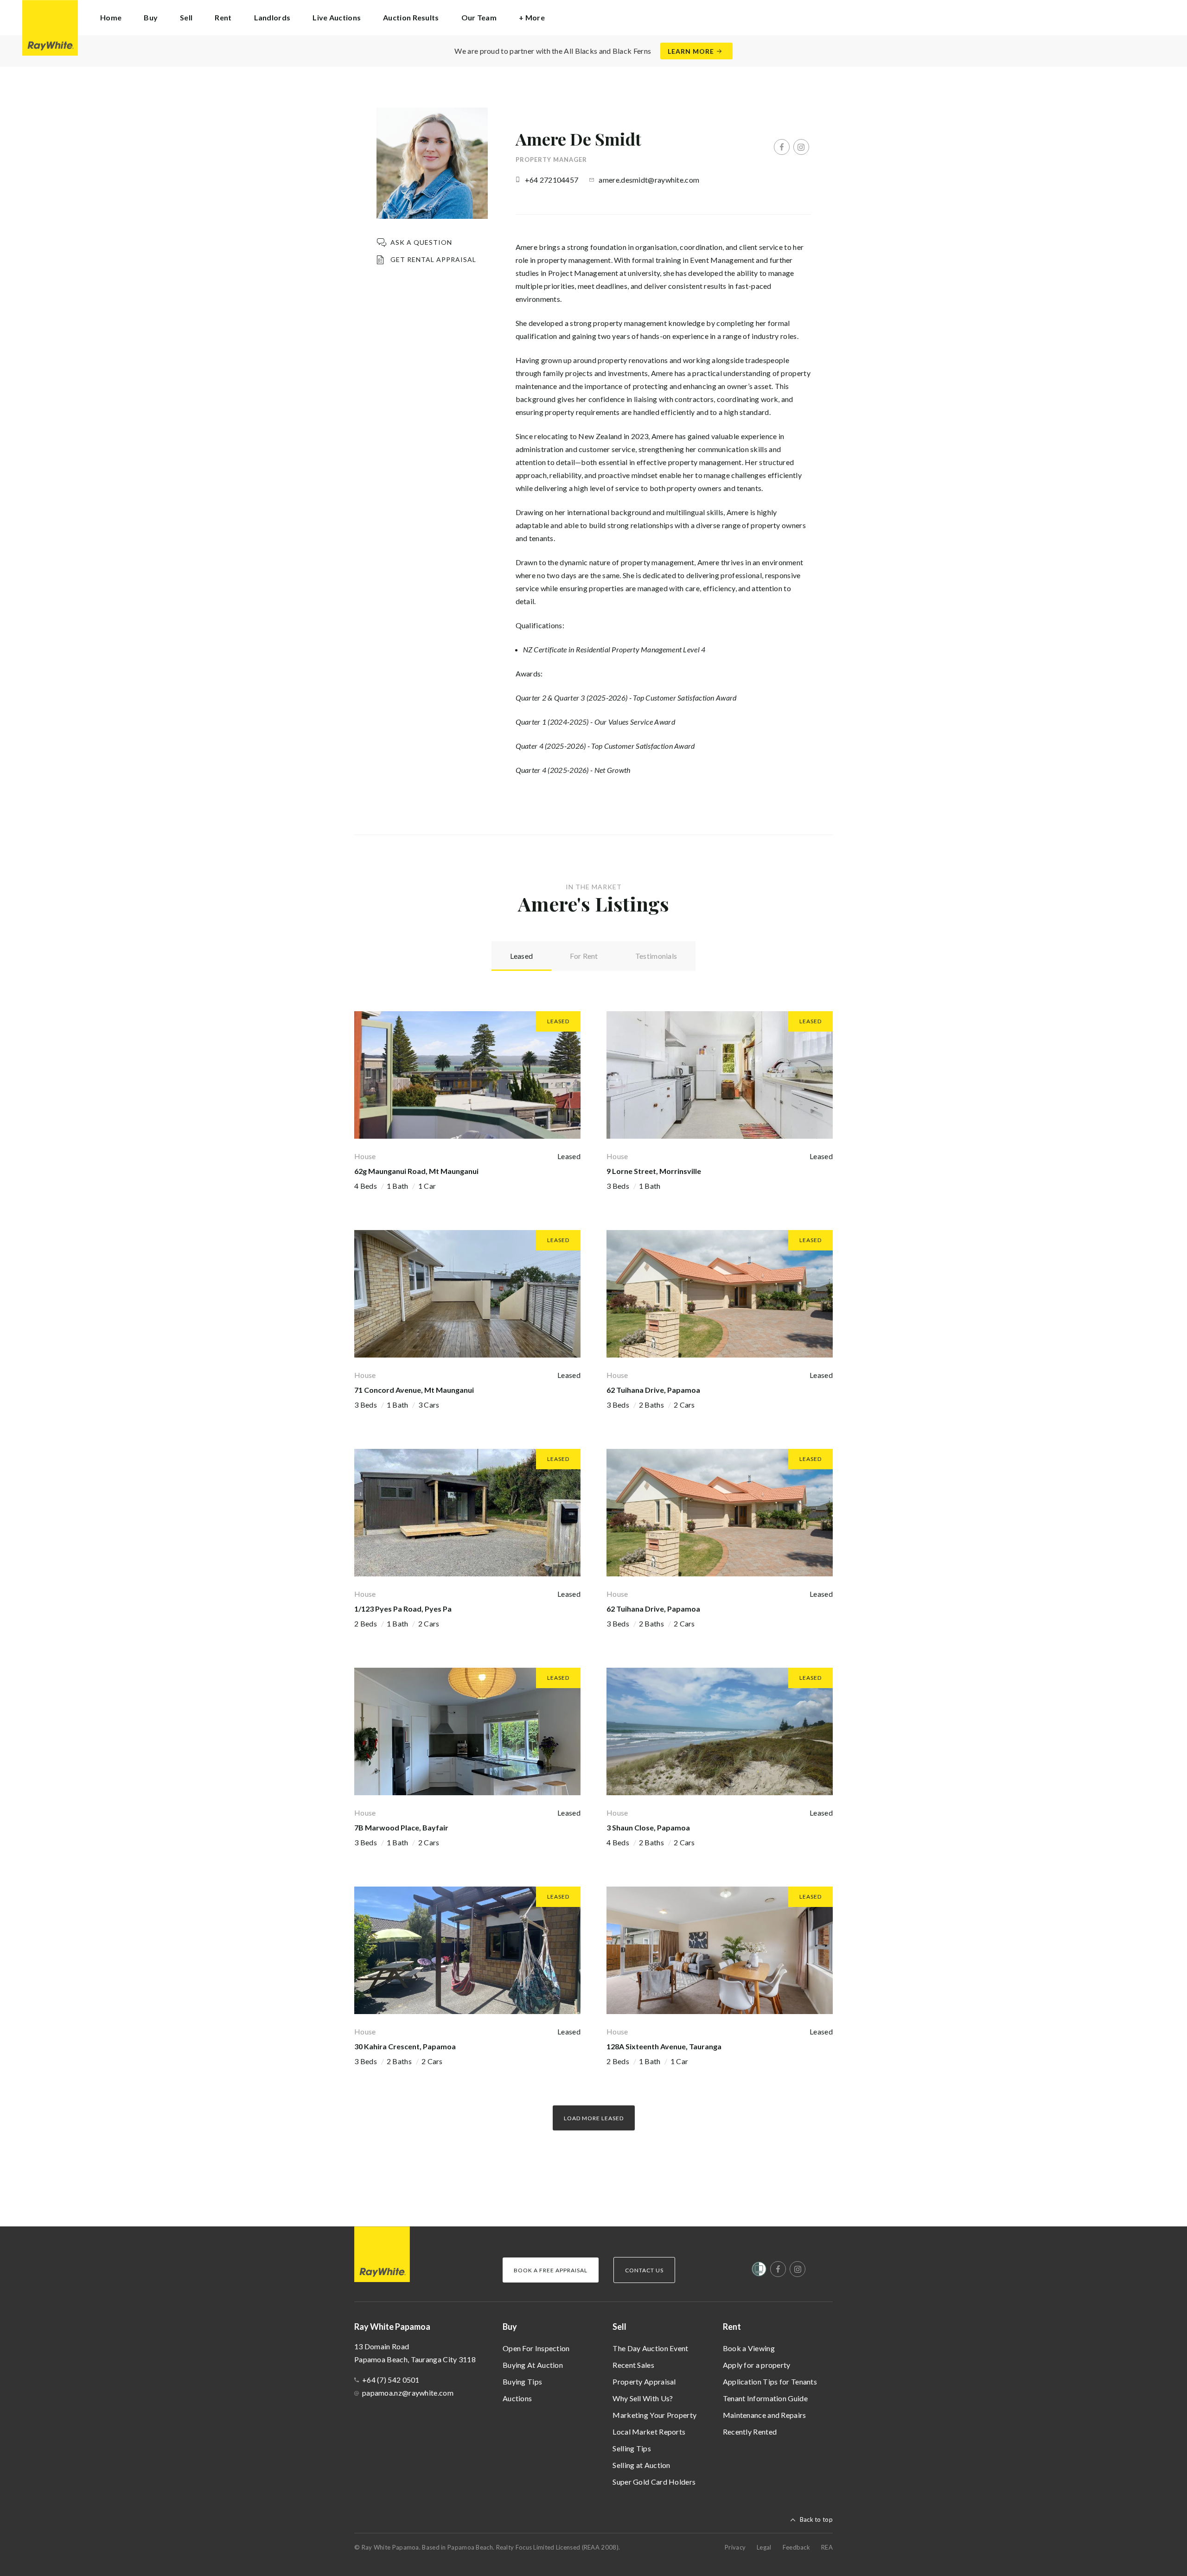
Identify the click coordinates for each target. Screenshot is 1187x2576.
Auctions (517, 2398)
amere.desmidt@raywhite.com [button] (649, 180)
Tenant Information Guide (765, 2398)
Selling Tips (632, 2448)
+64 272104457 (552, 180)
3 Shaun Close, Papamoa (648, 1827)
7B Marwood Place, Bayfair (401, 1827)
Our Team (479, 17)
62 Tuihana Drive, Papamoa (653, 1390)
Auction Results (411, 17)
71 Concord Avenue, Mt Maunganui (414, 1390)
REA (827, 2547)
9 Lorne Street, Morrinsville (654, 1171)
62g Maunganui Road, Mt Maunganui (416, 1171)
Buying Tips (522, 2382)
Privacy (735, 2547)
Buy (510, 2327)
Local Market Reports (649, 2432)
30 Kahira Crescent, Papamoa (405, 2046)
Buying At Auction (533, 2365)
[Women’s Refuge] (759, 2271)
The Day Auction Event (650, 2348)
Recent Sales (633, 2365)
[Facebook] (782, 147)
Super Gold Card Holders (654, 2482)
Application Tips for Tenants (770, 2382)
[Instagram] (801, 147)
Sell (619, 2327)
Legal (764, 2547)
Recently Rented (750, 2432)
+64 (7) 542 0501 (391, 2380)
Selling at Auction (641, 2465)
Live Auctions (337, 17)
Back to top (816, 2519)
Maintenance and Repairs (765, 2415)
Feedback (796, 2547)
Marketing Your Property (654, 2415)
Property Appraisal (644, 2382)
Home (111, 17)
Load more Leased (594, 2118)
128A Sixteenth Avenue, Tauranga (664, 2046)
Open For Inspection (536, 2348)
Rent (732, 2327)
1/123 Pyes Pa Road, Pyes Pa (403, 1609)
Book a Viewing (749, 2348)
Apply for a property (757, 2365)
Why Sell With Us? (643, 2398)
